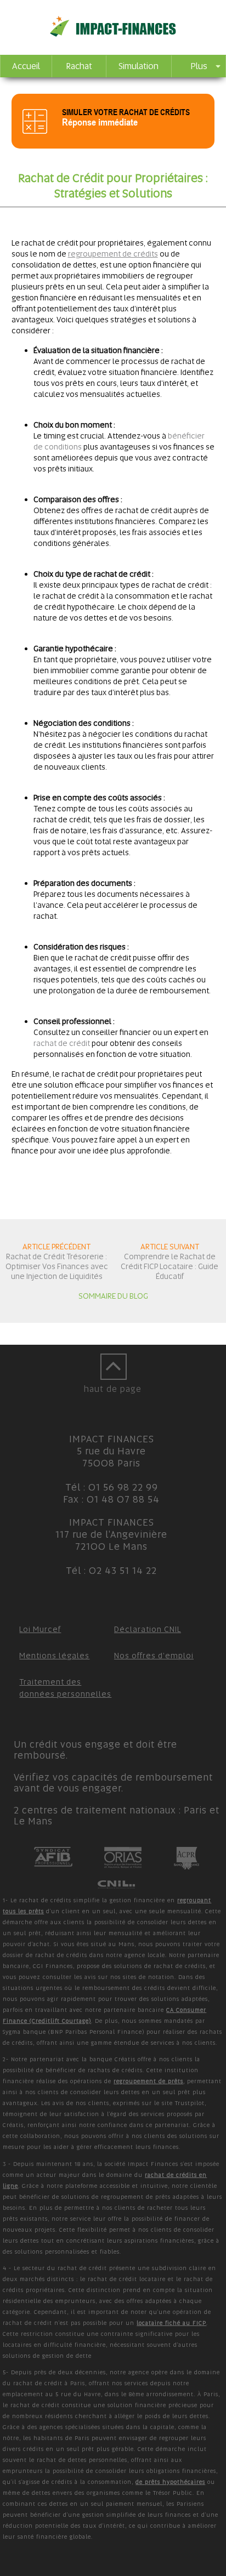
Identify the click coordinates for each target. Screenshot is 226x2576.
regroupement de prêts (148, 2081)
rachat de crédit (62, 1043)
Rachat (79, 66)
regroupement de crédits (113, 254)
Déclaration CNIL (148, 1629)
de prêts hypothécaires (170, 2482)
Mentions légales (54, 1656)
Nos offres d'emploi (154, 1656)
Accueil (26, 66)
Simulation (139, 66)
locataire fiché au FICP (171, 2323)
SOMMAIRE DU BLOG (113, 1296)
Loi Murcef (40, 1629)
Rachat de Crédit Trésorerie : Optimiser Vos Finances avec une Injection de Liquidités (57, 1266)
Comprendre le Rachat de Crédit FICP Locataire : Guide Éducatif (169, 1266)
